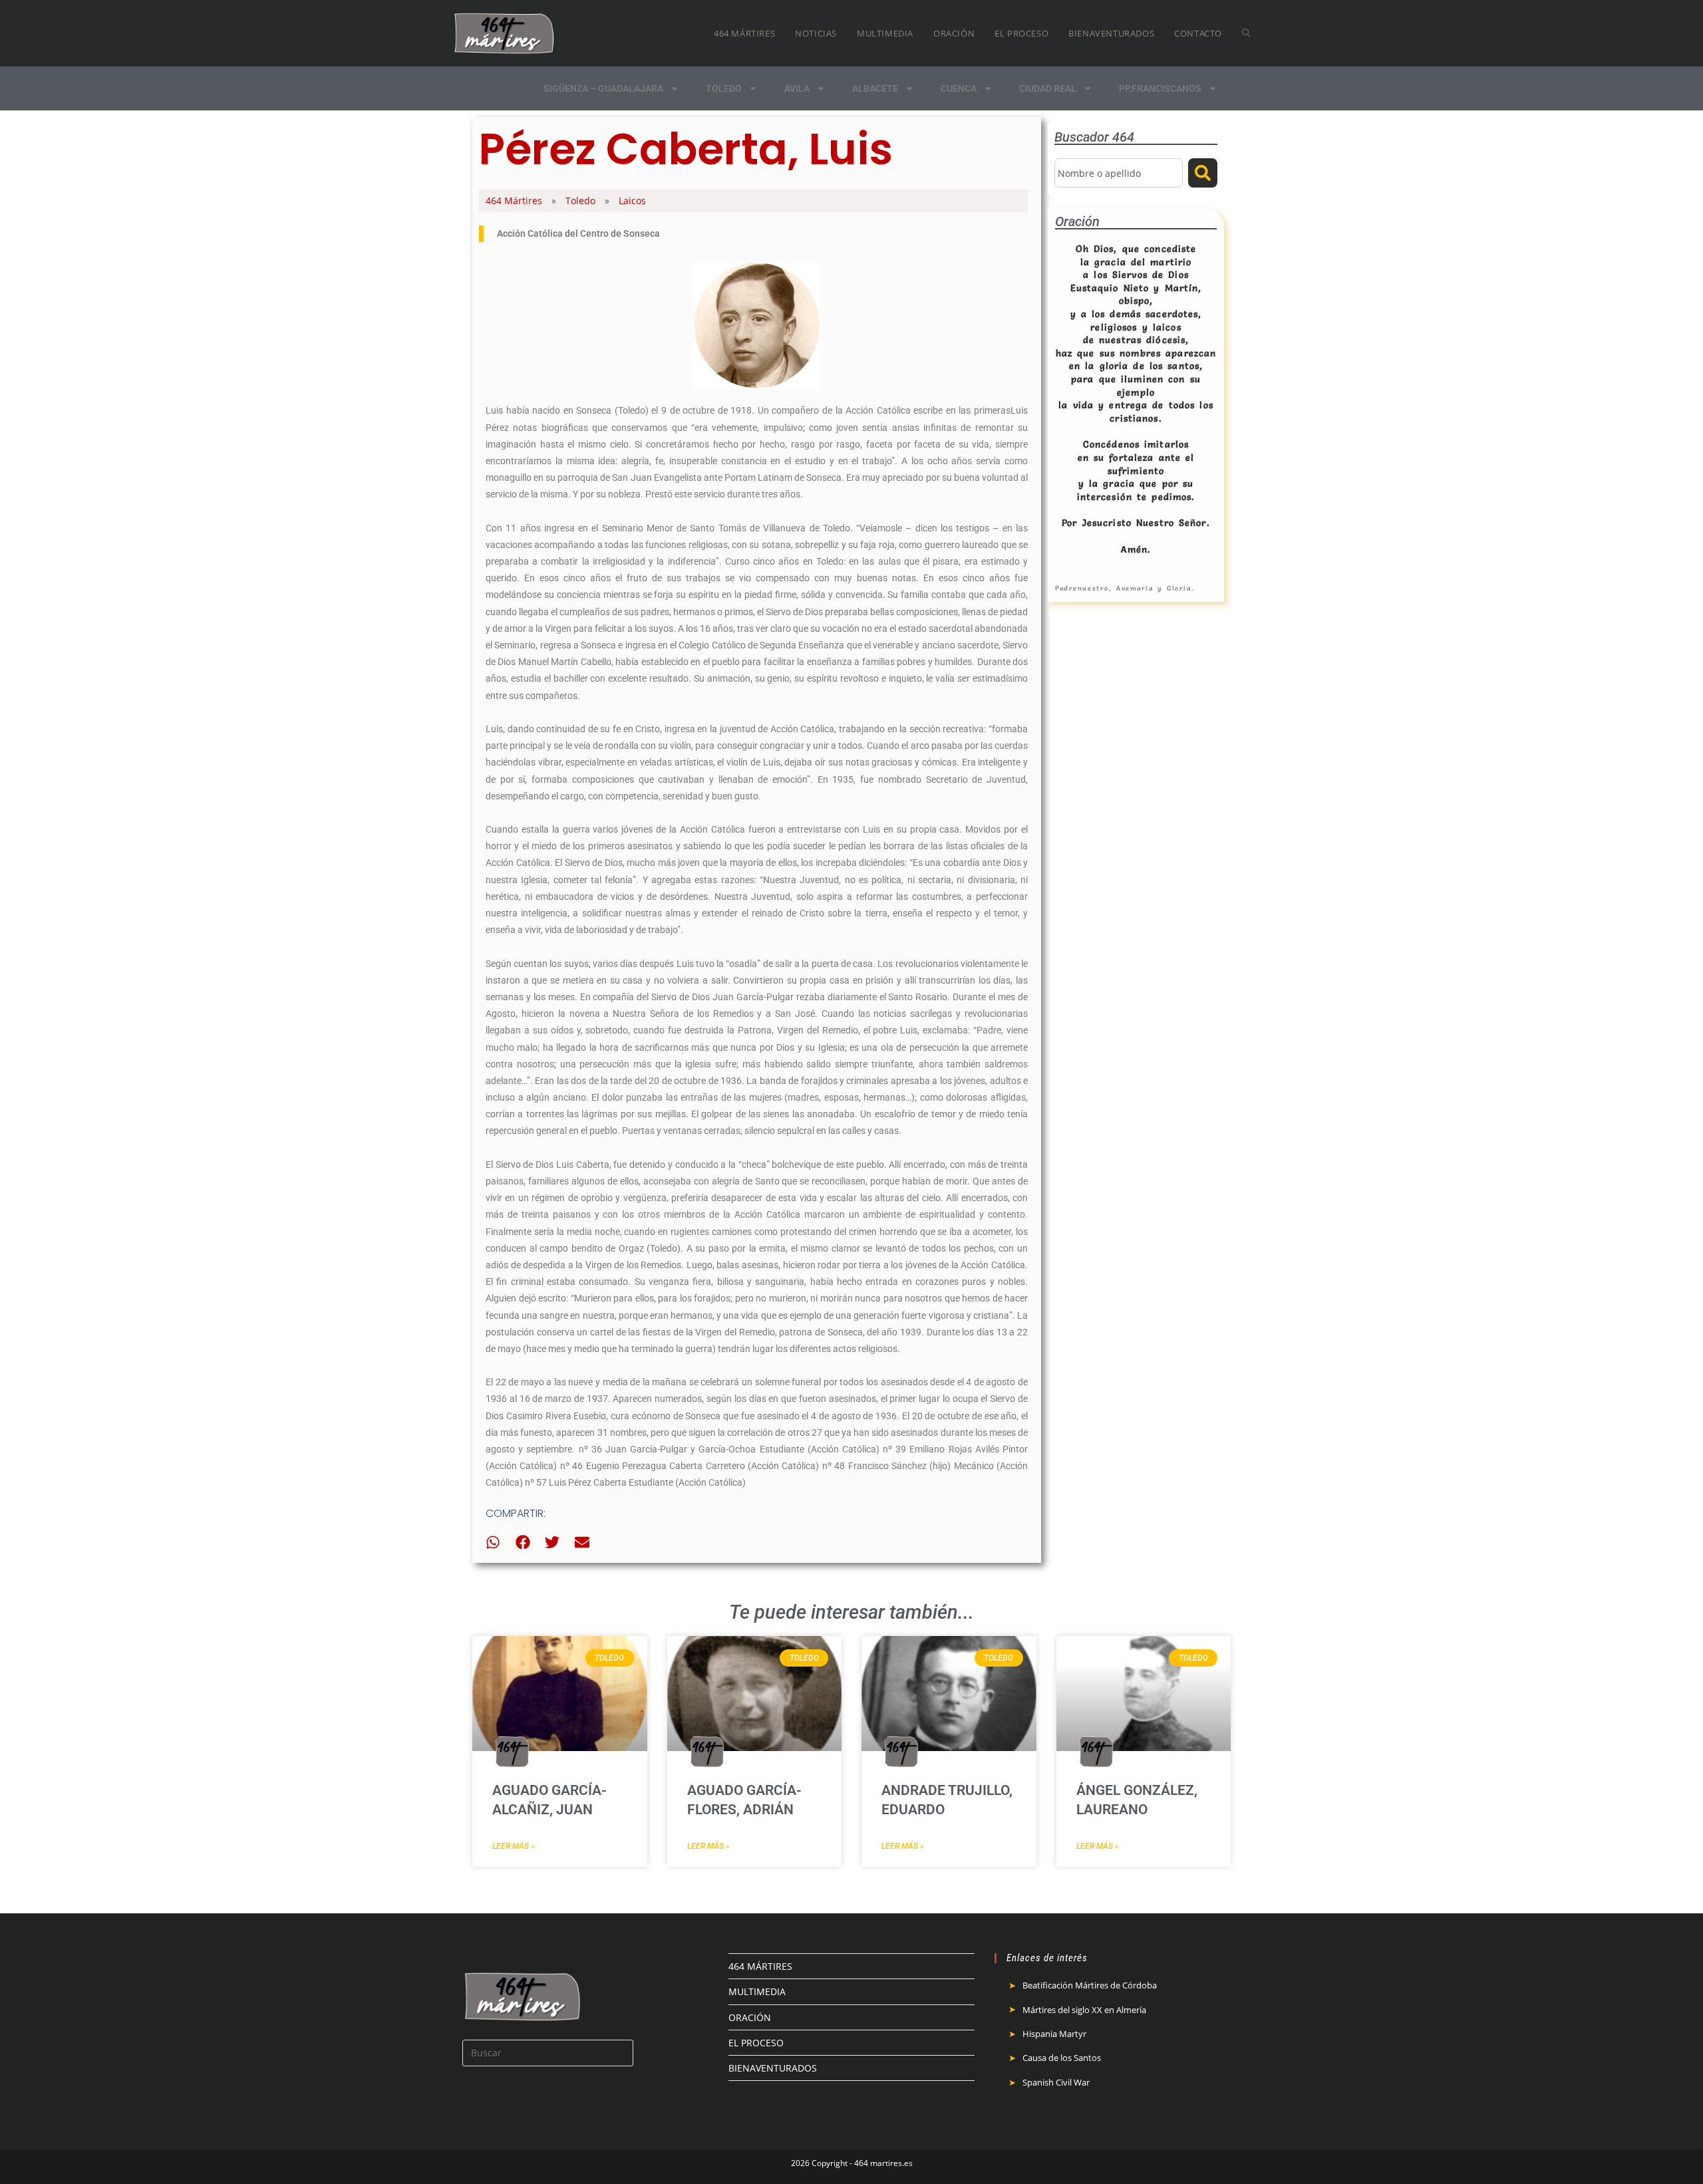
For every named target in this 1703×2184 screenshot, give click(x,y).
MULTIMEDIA (757, 1991)
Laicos (632, 201)
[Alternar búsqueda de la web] (1246, 33)
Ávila (797, 88)
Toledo (724, 88)
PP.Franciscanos (1160, 88)
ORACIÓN (750, 2017)
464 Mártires (514, 201)
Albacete (875, 88)
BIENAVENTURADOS (773, 2068)
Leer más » (514, 1846)
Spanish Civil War (1056, 2082)
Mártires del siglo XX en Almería (1084, 2010)
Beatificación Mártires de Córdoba (1090, 1985)
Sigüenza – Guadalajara (603, 88)
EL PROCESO (756, 2043)
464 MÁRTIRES (760, 1966)
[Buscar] (1203, 173)
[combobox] (1119, 173)
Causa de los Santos (1062, 2058)
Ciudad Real (1048, 88)
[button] (493, 1543)
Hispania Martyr (1054, 2034)
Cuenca (959, 88)
